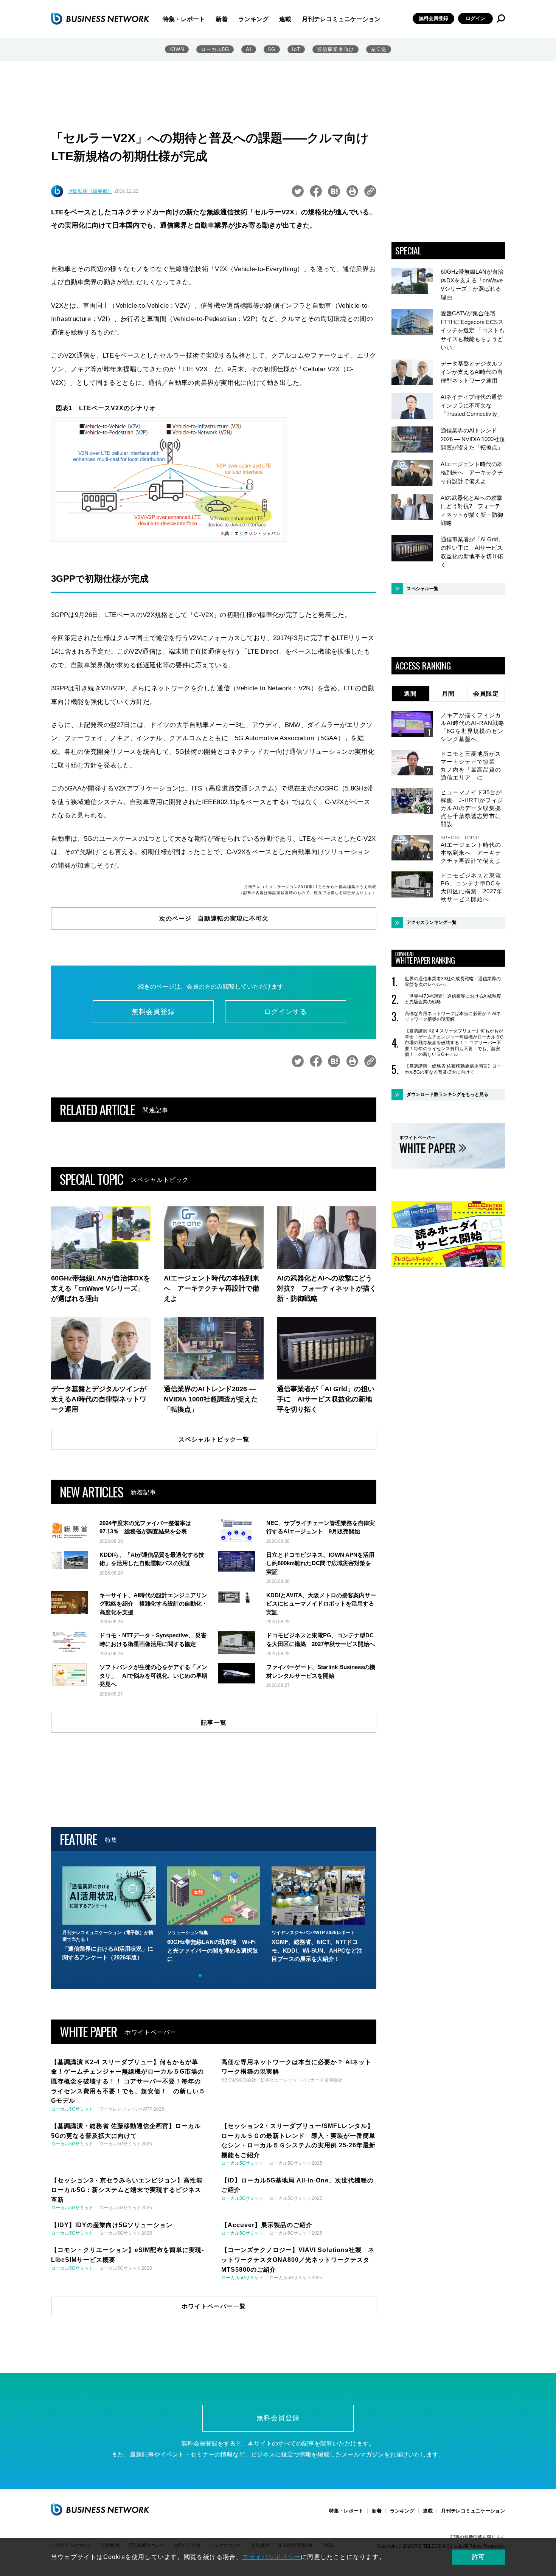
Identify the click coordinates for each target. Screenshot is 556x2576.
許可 (478, 2557)
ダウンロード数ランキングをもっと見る (447, 1094)
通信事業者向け (335, 49)
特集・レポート (184, 19)
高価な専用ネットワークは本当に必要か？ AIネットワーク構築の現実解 (453, 1017)
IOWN (177, 49)
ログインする (286, 1012)
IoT (296, 49)
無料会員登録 (433, 18)
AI (249, 49)
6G (272, 49)
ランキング (253, 19)
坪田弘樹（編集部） (90, 191)
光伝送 (379, 49)
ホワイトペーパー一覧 (214, 2306)
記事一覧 (214, 1723)
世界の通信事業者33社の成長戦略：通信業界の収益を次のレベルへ (453, 982)
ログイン (475, 18)
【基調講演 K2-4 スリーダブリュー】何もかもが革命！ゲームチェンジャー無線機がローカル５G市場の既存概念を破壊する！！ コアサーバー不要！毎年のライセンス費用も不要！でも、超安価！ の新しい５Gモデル (454, 1043)
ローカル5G (215, 49)
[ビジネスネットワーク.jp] (100, 19)
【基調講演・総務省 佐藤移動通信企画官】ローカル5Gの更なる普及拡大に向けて (453, 1069)
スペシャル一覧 (422, 589)
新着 (222, 19)
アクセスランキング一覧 (432, 922)
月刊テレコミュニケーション (341, 19)
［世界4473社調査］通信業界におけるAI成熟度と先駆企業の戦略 (453, 999)
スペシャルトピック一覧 (214, 1439)
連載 (285, 19)
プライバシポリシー (271, 2557)
